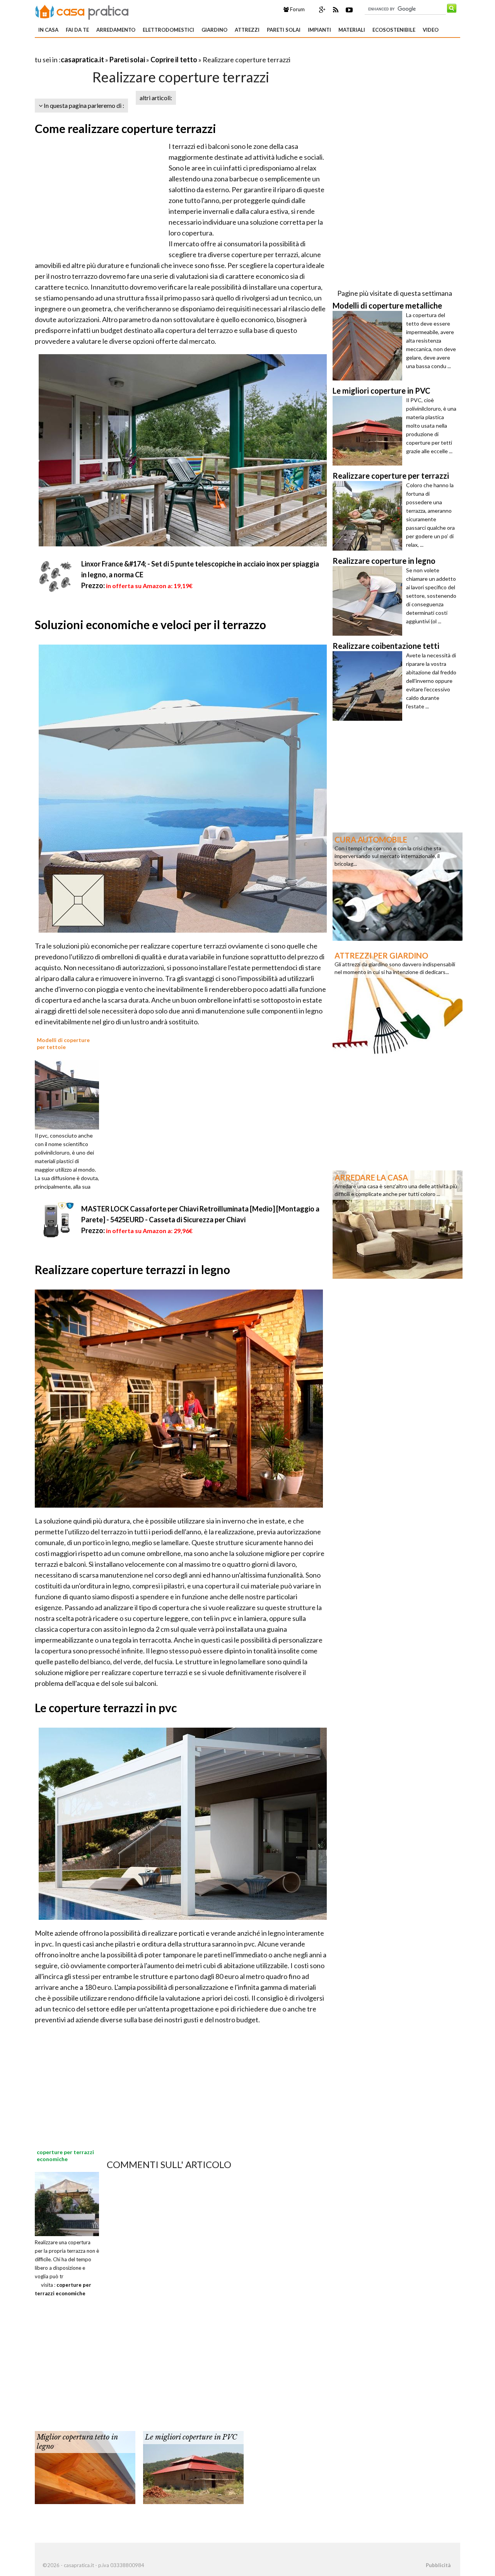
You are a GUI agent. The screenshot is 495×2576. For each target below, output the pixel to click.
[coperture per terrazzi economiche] (67, 2203)
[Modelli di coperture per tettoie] (70, 1094)
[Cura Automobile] (398, 886)
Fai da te (77, 30)
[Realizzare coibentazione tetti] (369, 686)
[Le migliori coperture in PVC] (193, 2467)
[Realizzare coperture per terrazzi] (369, 516)
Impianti (319, 30)
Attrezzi (247, 30)
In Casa (48, 30)
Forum (297, 9)
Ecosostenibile (394, 30)
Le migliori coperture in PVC (191, 2437)
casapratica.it (82, 60)
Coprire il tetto (174, 60)
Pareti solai (284, 30)
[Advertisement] (125, 50)
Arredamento (116, 30)
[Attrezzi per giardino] (398, 1002)
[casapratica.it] (82, 11)
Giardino (214, 30)
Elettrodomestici (168, 30)
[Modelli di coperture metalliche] (369, 346)
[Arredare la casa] (398, 1224)
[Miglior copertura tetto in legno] (85, 2467)
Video (431, 30)
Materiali (352, 30)
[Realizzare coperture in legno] (369, 601)
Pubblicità (438, 2565)
